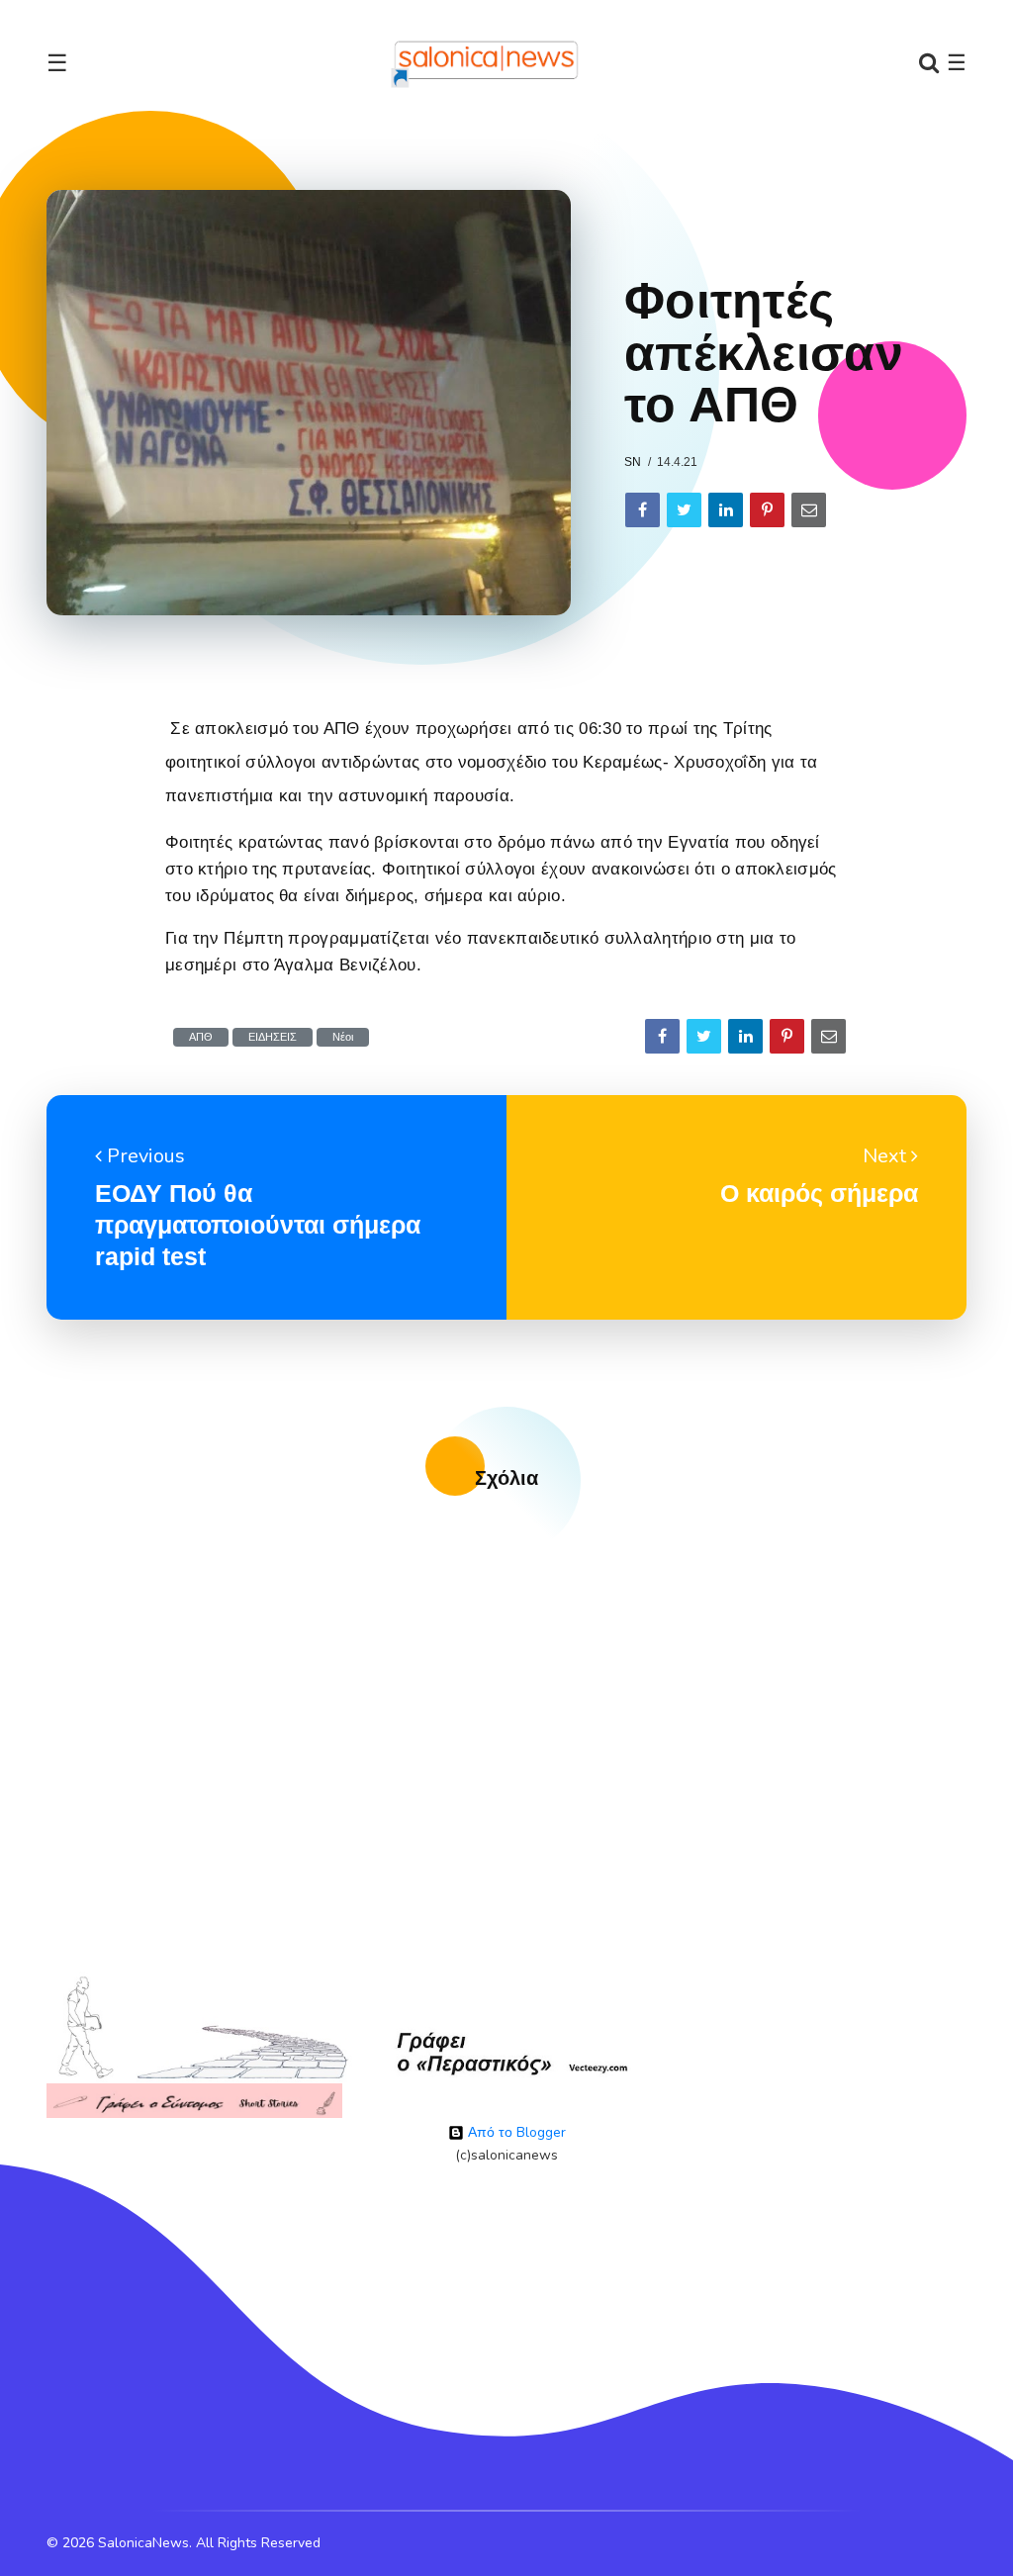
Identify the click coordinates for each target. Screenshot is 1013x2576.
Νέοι (343, 1037)
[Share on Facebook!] (643, 510)
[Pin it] (767, 510)
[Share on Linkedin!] (726, 510)
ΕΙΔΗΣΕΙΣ (273, 1037)
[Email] (809, 510)
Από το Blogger (515, 2132)
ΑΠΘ (201, 1037)
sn (633, 462)
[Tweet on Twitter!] (684, 510)
